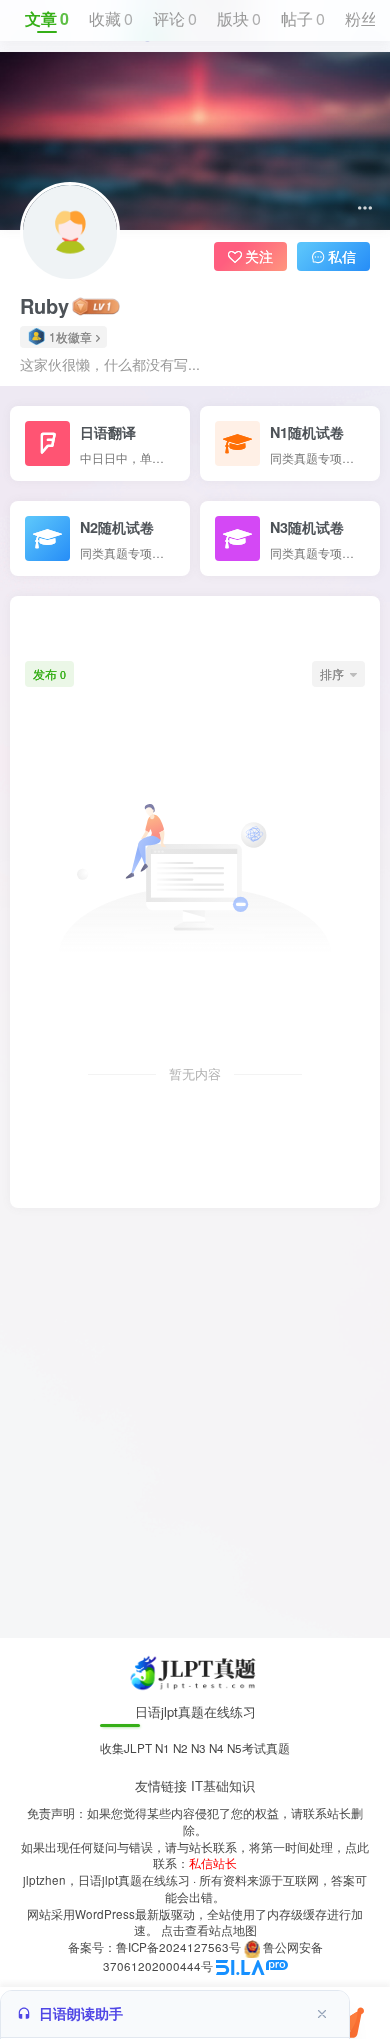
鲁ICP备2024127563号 (178, 1947)
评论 (175, 18)
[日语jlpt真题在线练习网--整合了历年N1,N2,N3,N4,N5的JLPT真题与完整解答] (195, 1671)
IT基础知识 (223, 1785)
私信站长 (213, 1863)
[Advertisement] (195, 1423)
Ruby (44, 306)
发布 (49, 673)
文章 (47, 18)
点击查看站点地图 (209, 1930)
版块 (239, 18)
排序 (332, 673)
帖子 (303, 18)
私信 (342, 256)
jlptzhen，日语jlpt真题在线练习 (106, 1880)
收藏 (111, 18)
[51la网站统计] (252, 1966)
